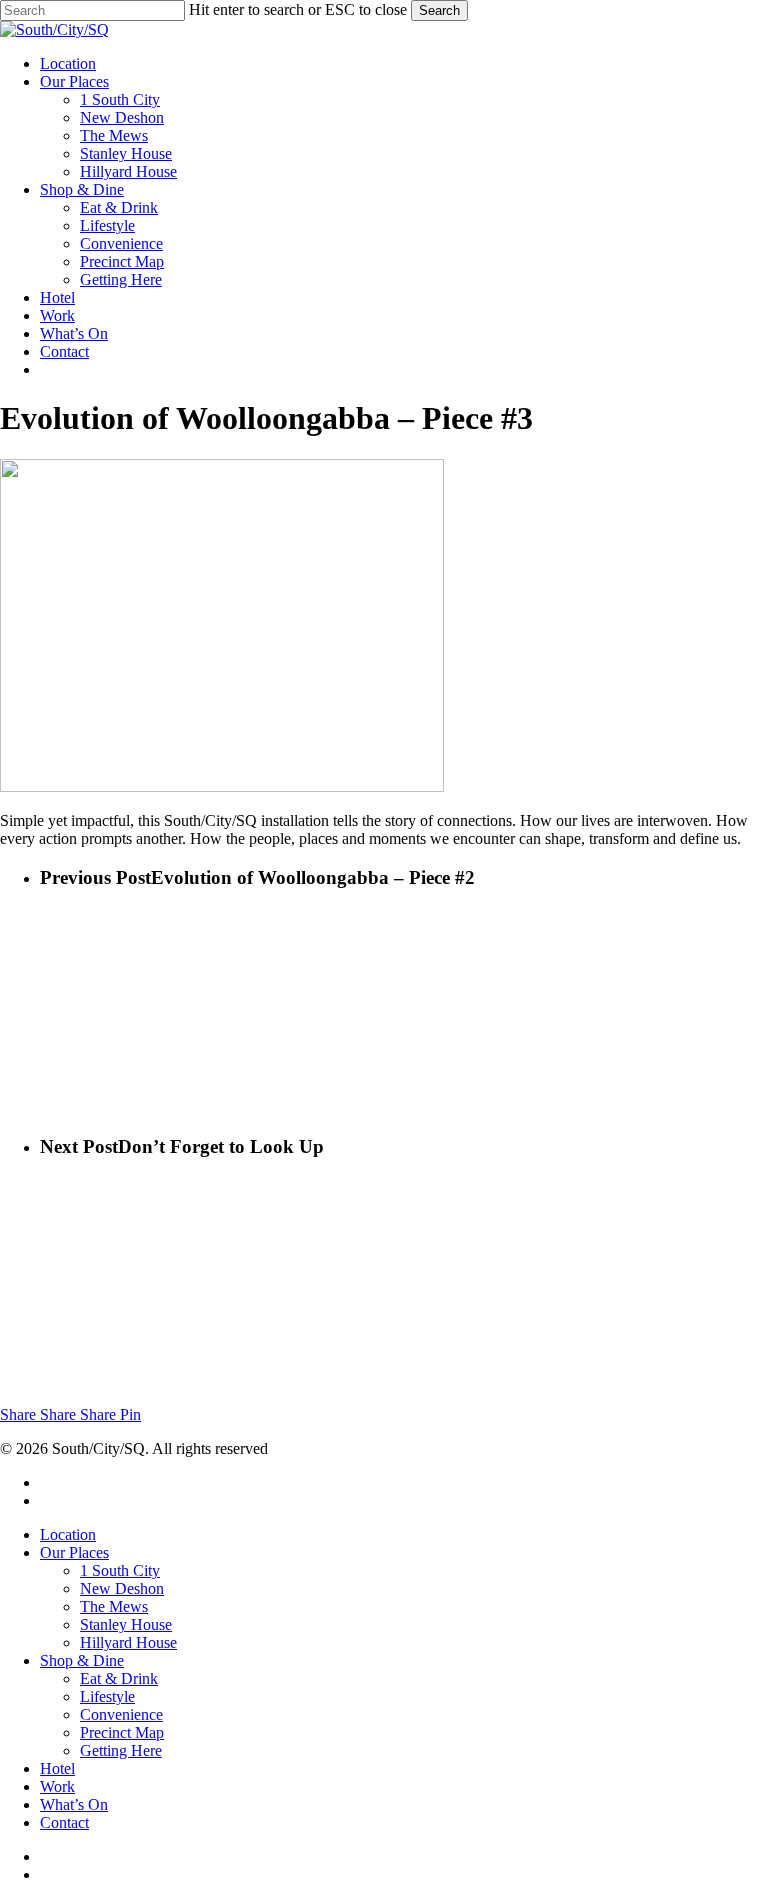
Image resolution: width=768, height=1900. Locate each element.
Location (68, 1534)
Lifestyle (107, 1696)
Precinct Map (122, 1732)
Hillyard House (128, 1642)
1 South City (120, 1570)
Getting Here (121, 1750)
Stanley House (126, 1624)
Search (439, 10)
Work (57, 1786)
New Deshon (122, 1588)
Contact (64, 1822)
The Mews (114, 1606)
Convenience (121, 1714)
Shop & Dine (82, 1660)
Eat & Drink (119, 1678)
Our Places (74, 1552)
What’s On (74, 1804)
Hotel (57, 1768)
